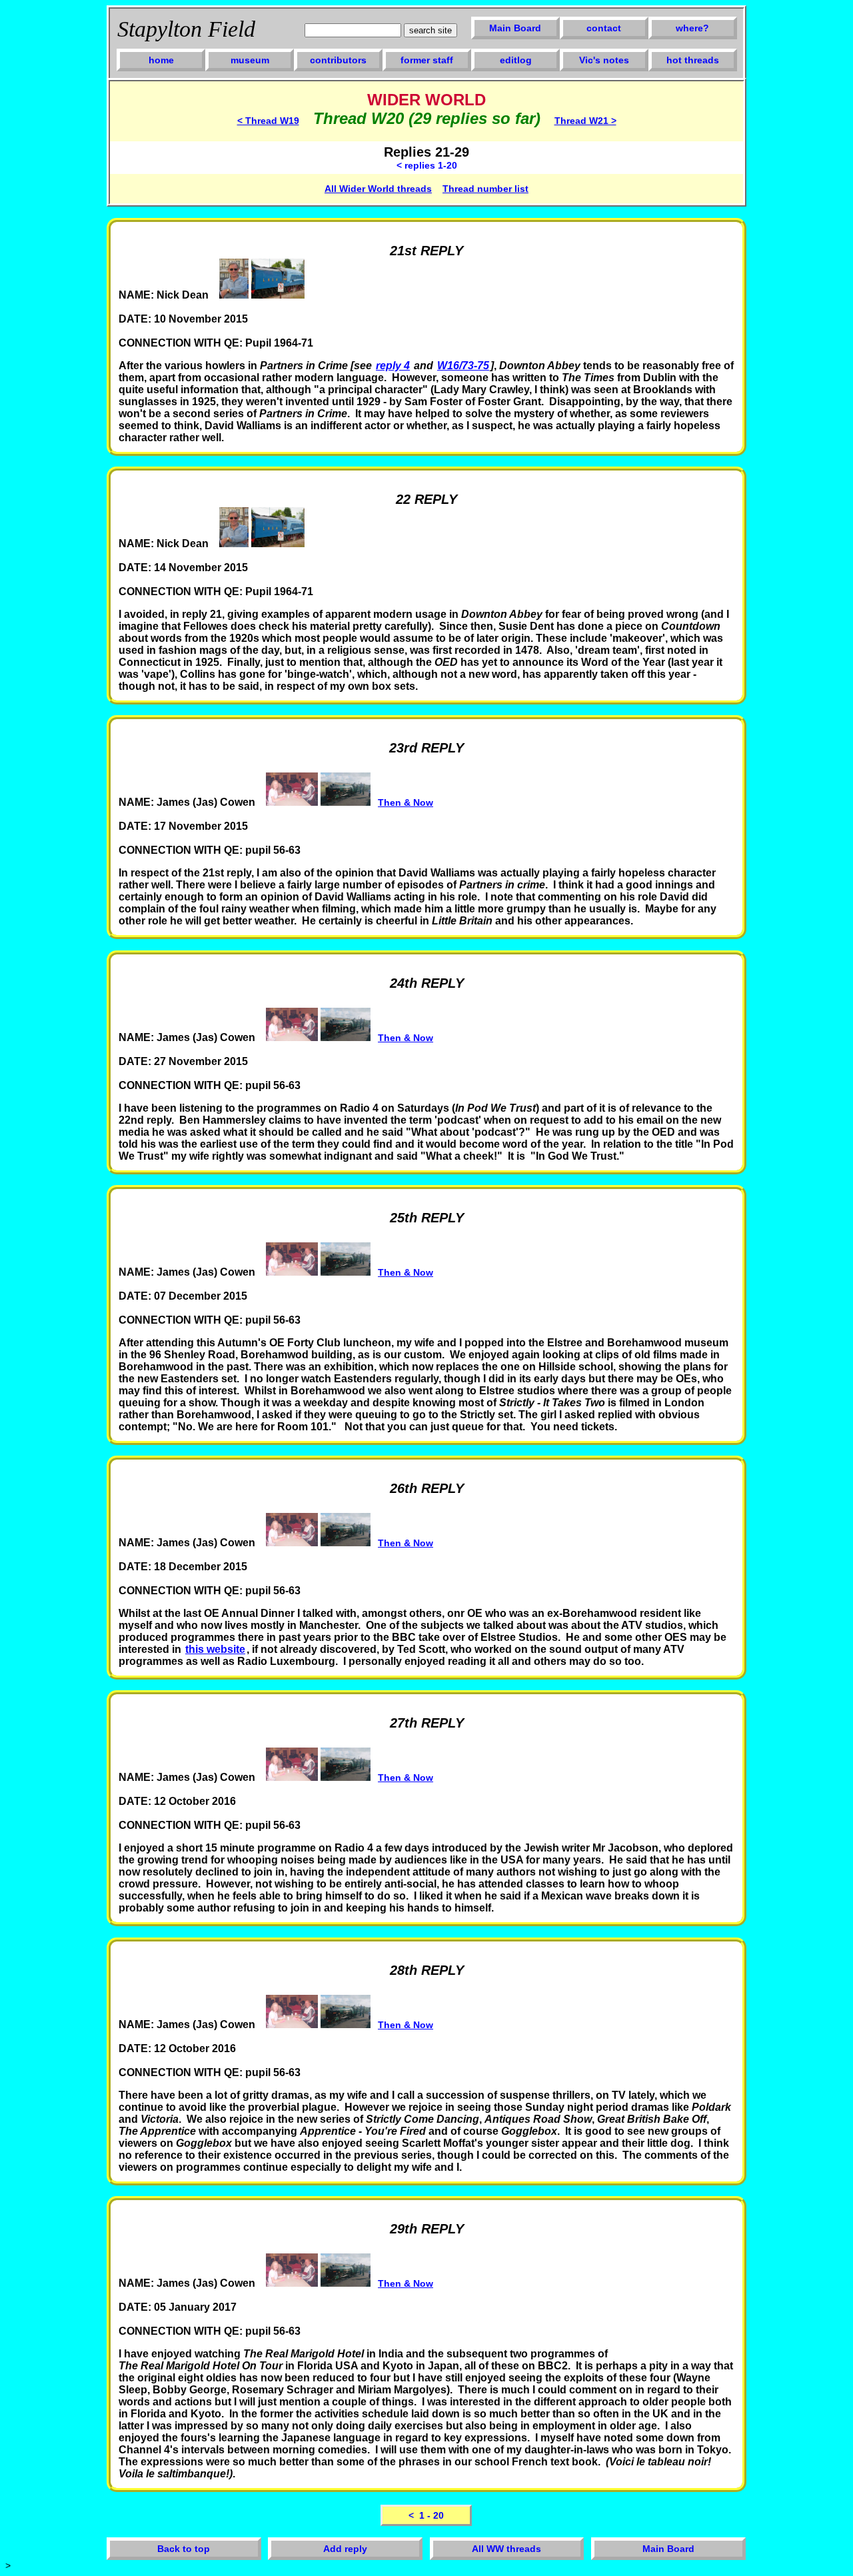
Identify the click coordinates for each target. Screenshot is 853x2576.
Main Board (515, 28)
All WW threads (506, 2549)
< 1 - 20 (426, 2515)
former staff (427, 60)
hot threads (693, 60)
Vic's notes (604, 60)
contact (604, 28)
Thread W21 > (585, 121)
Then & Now (406, 802)
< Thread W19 (268, 121)
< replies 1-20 (427, 165)
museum (250, 60)
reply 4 (393, 366)
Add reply (345, 2549)
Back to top (184, 2549)
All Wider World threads (378, 189)
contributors (338, 60)
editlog (516, 60)
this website (215, 1649)
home (161, 60)
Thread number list (485, 189)
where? (692, 28)
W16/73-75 (463, 366)
